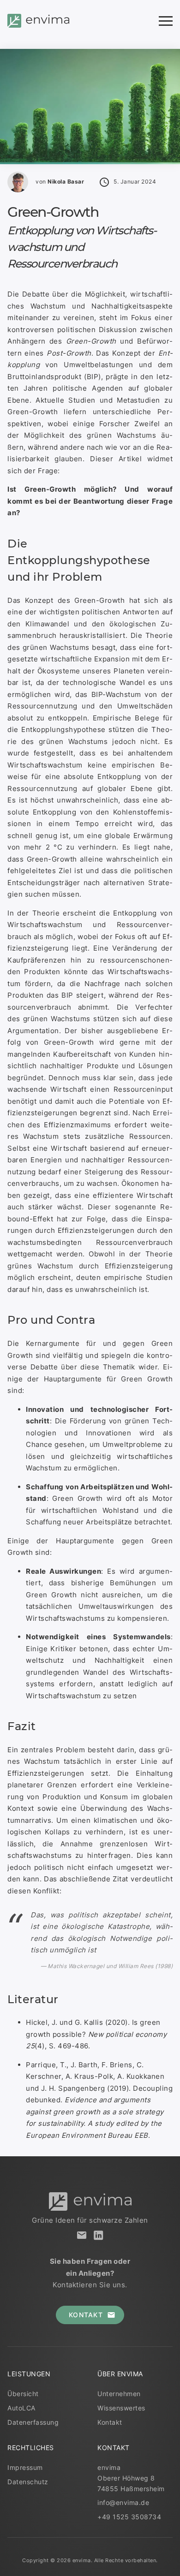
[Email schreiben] (82, 2235)
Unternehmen (119, 2394)
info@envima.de (123, 2503)
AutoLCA (21, 2408)
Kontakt (110, 2422)
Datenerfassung (33, 2422)
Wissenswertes (121, 2408)
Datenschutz (28, 2482)
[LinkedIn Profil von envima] (98, 2235)
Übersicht (23, 2394)
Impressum (25, 2468)
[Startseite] (38, 21)
